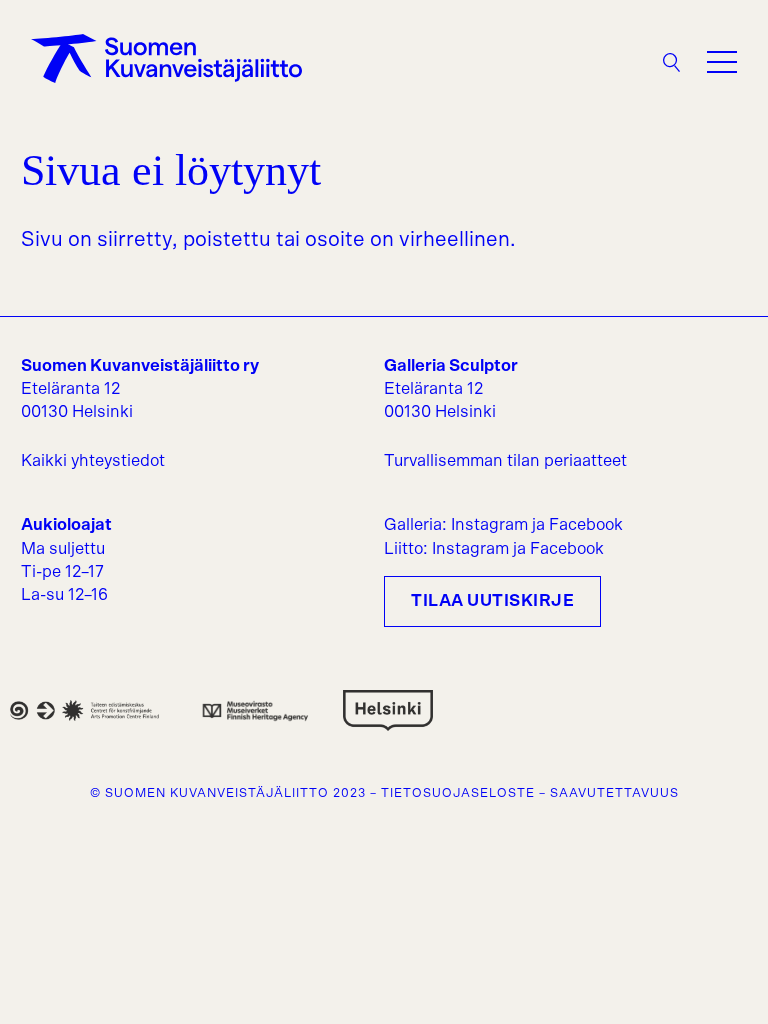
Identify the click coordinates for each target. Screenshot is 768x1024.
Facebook (586, 525)
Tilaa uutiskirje (492, 601)
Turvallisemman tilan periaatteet (505, 461)
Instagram (489, 525)
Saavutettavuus (614, 793)
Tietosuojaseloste (458, 793)
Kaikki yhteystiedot (93, 461)
